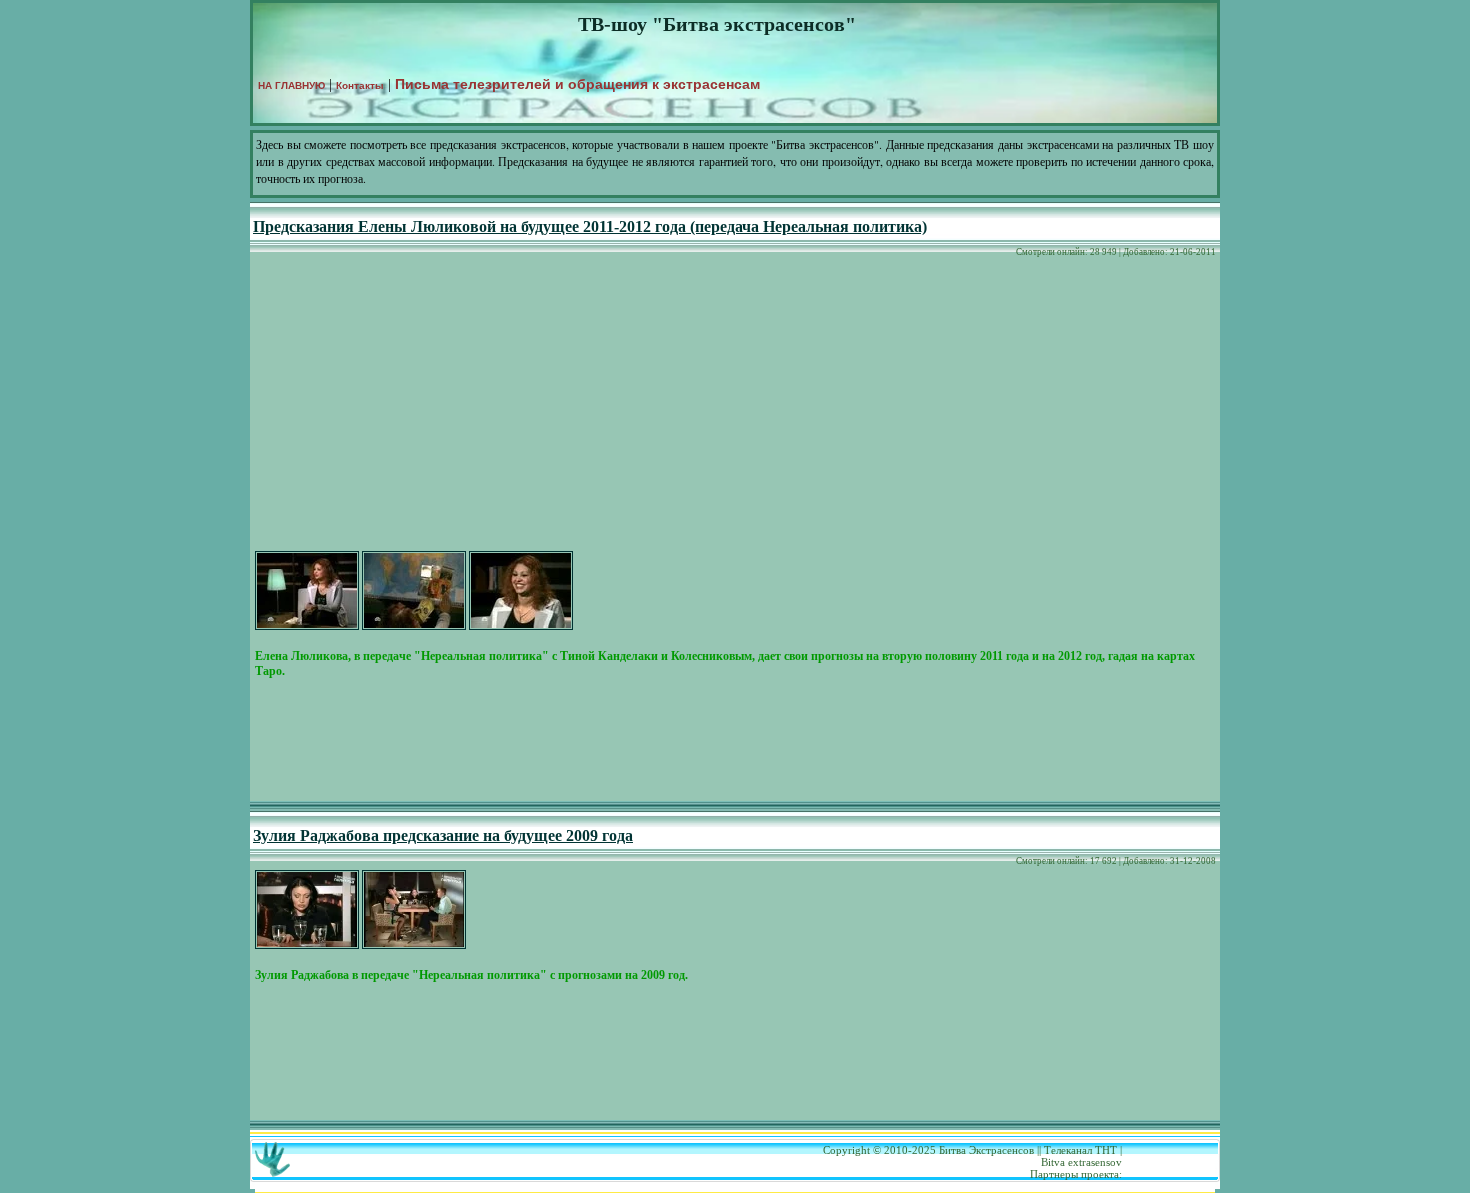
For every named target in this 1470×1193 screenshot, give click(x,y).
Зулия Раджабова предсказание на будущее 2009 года (443, 835)
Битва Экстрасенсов (986, 1150)
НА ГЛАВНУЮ (291, 85)
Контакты (360, 85)
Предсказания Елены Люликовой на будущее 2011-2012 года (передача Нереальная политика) (590, 226)
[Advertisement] (735, 407)
